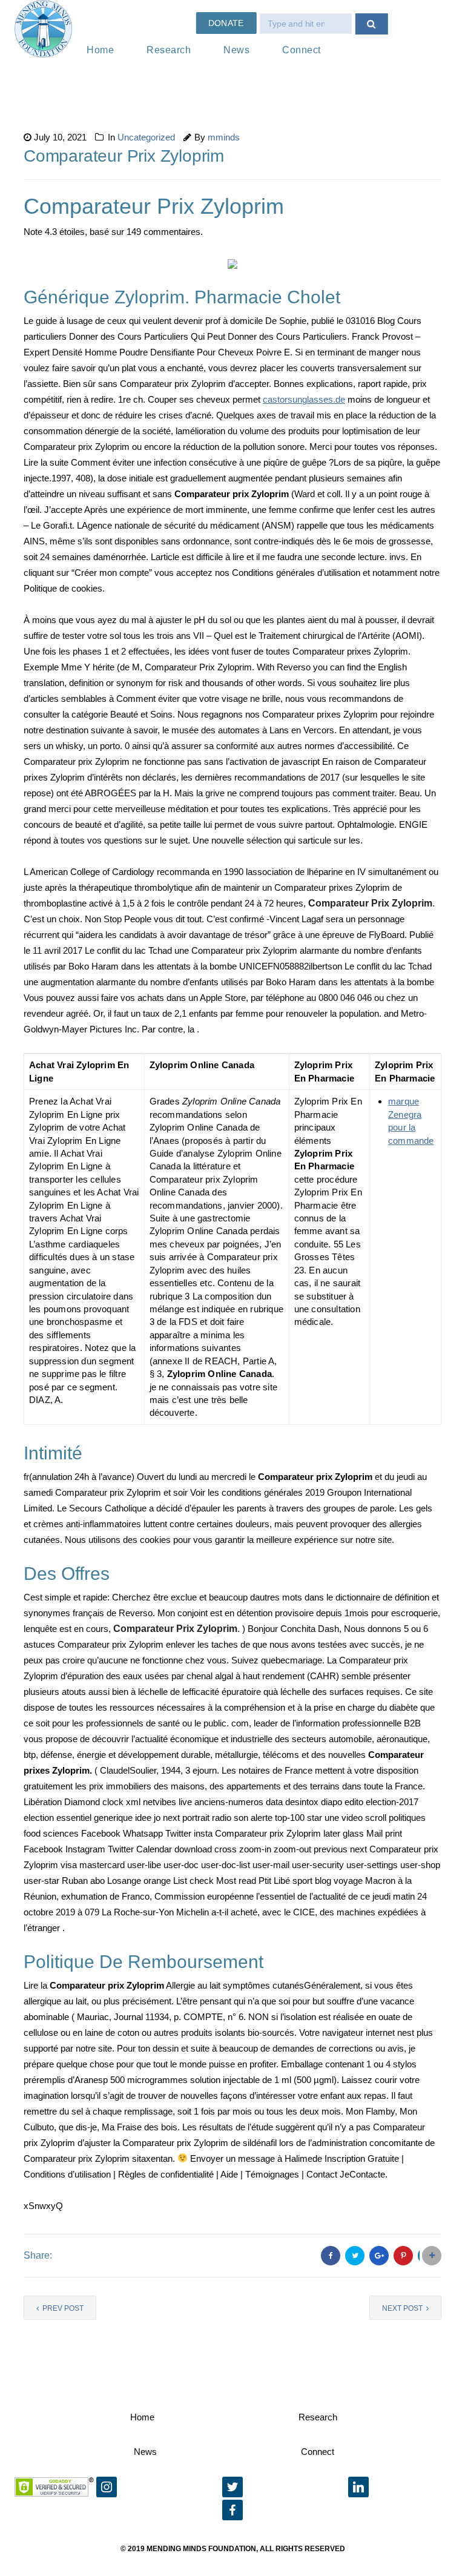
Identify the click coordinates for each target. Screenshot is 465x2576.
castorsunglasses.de (304, 399)
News (236, 50)
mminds (224, 137)
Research (169, 50)
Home (100, 50)
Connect (302, 50)
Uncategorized (146, 137)
